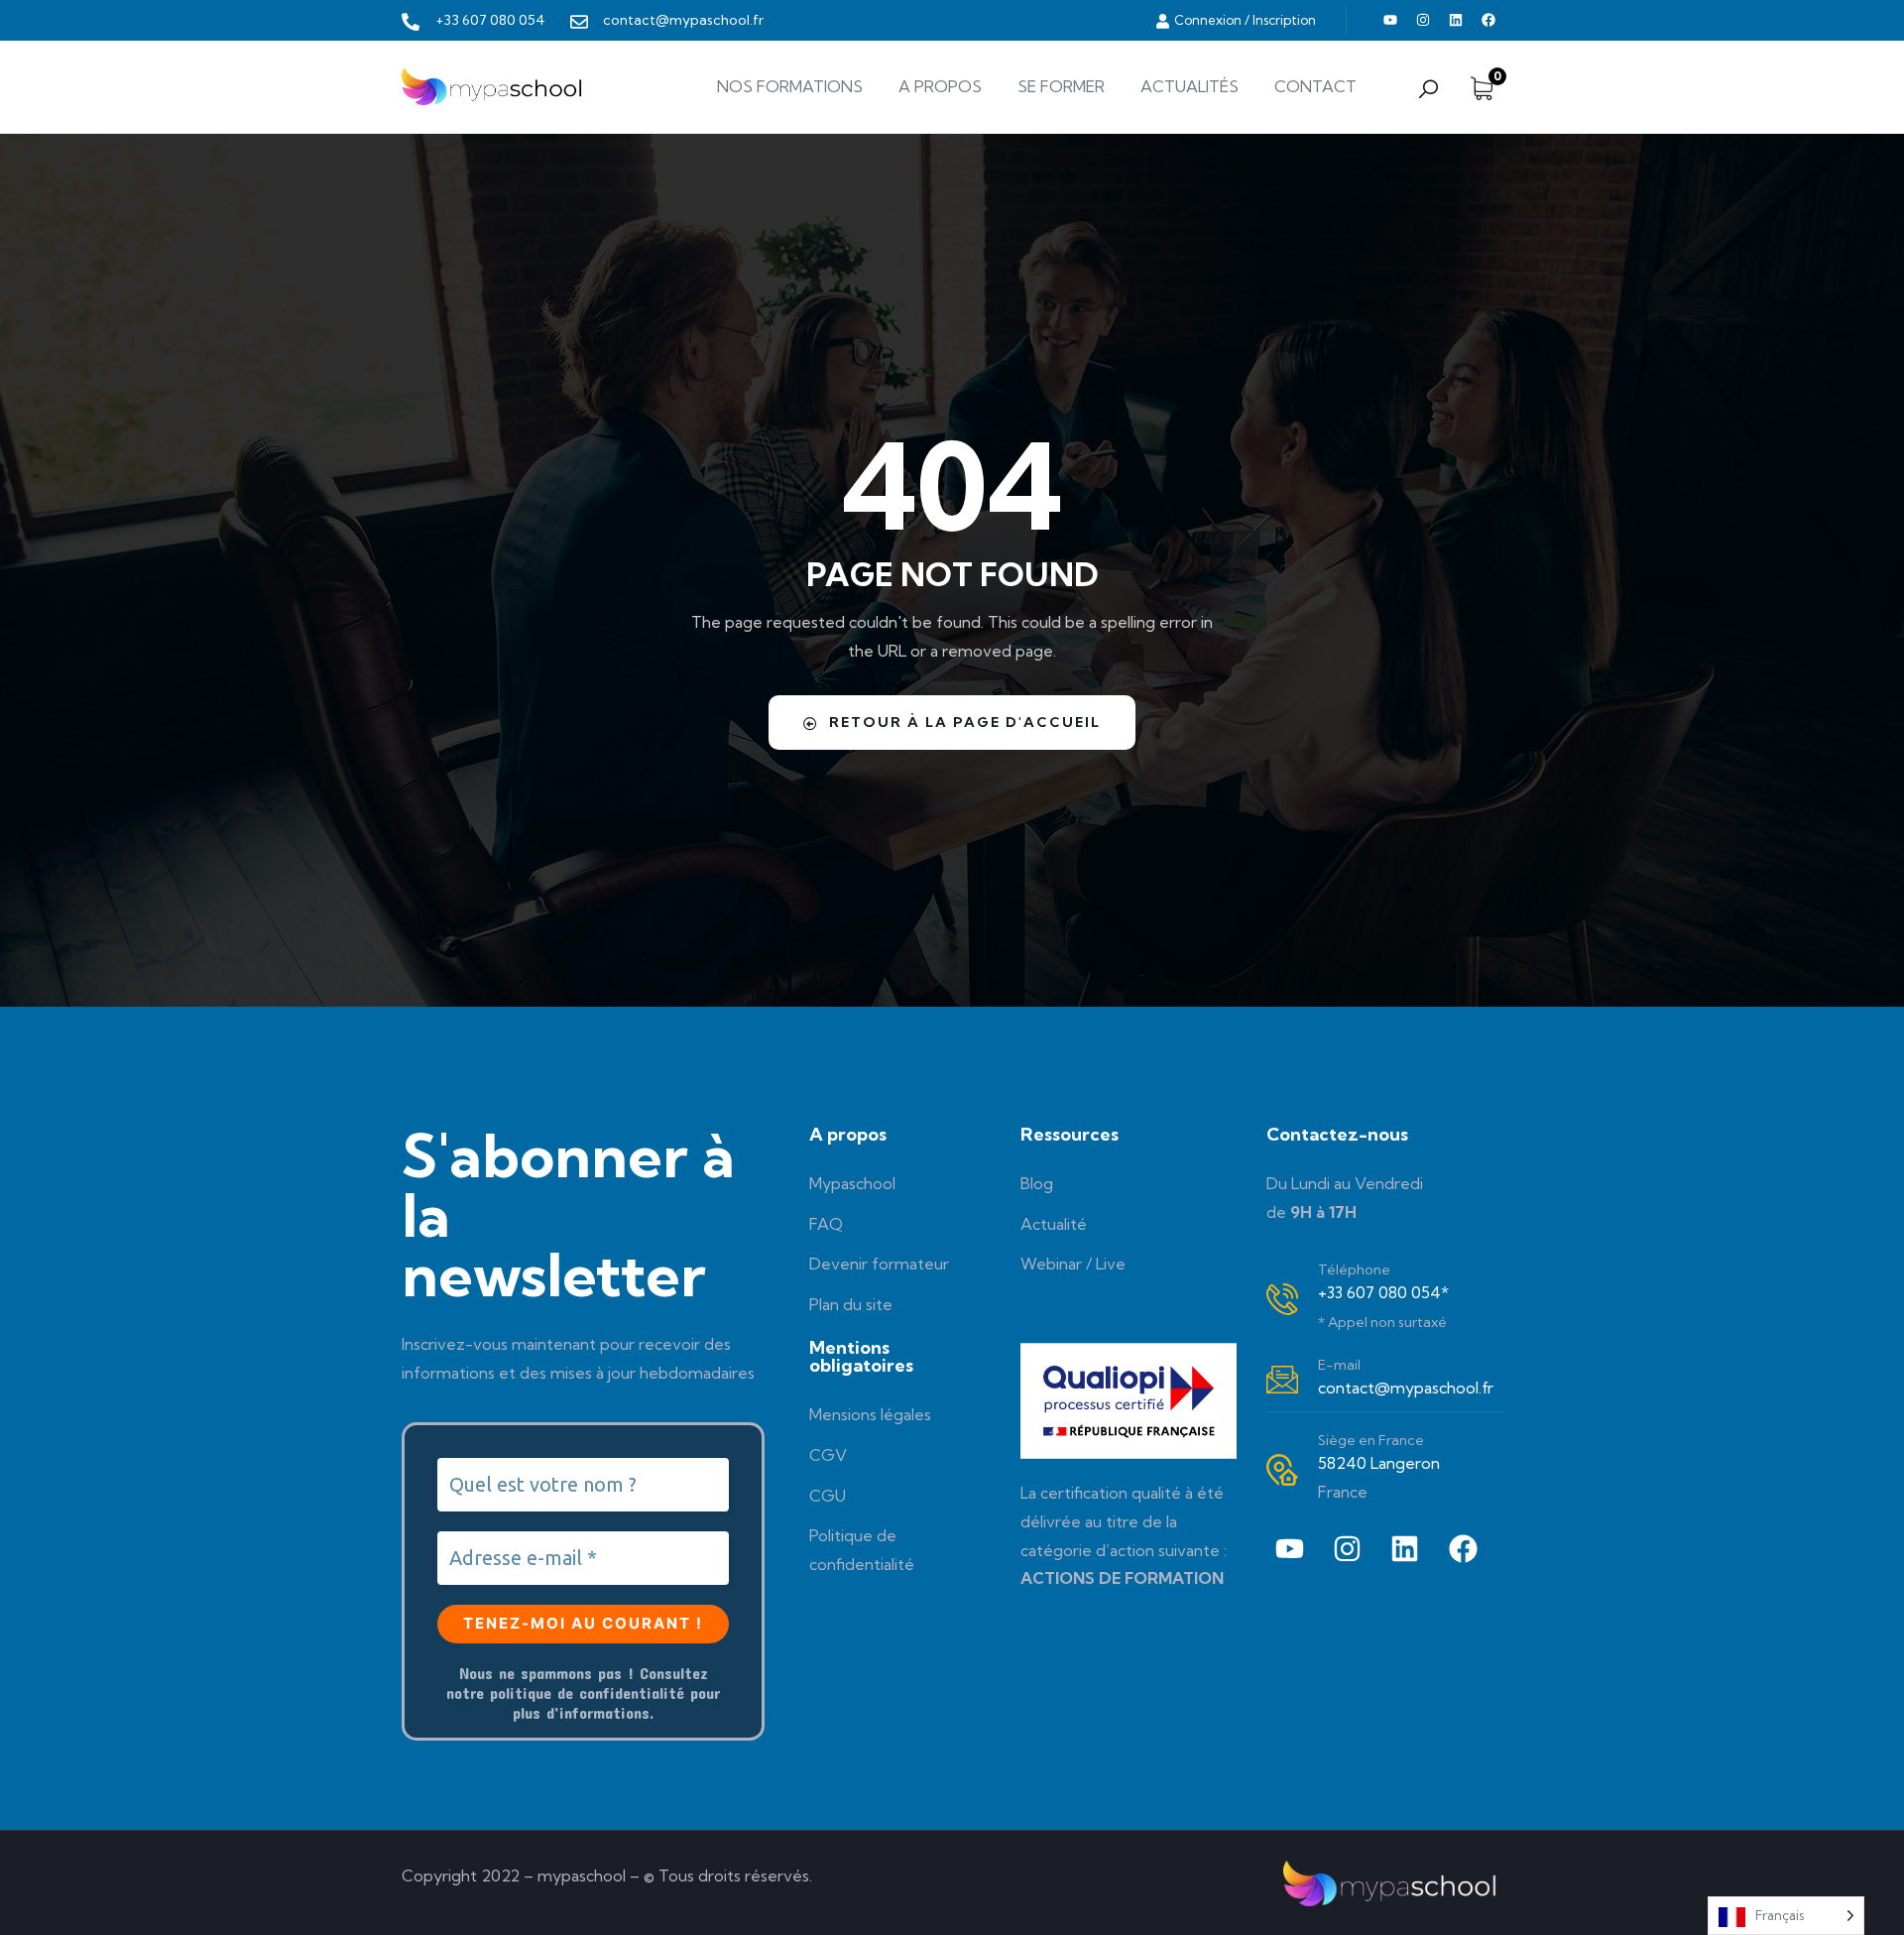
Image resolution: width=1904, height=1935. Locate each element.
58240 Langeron (1379, 1463)
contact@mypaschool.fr (1406, 1388)
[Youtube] (1390, 20)
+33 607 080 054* (1383, 1292)
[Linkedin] (1456, 20)
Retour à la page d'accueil (965, 722)
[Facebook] (1488, 20)
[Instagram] (1423, 20)
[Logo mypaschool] (494, 86)
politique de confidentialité (587, 1693)
